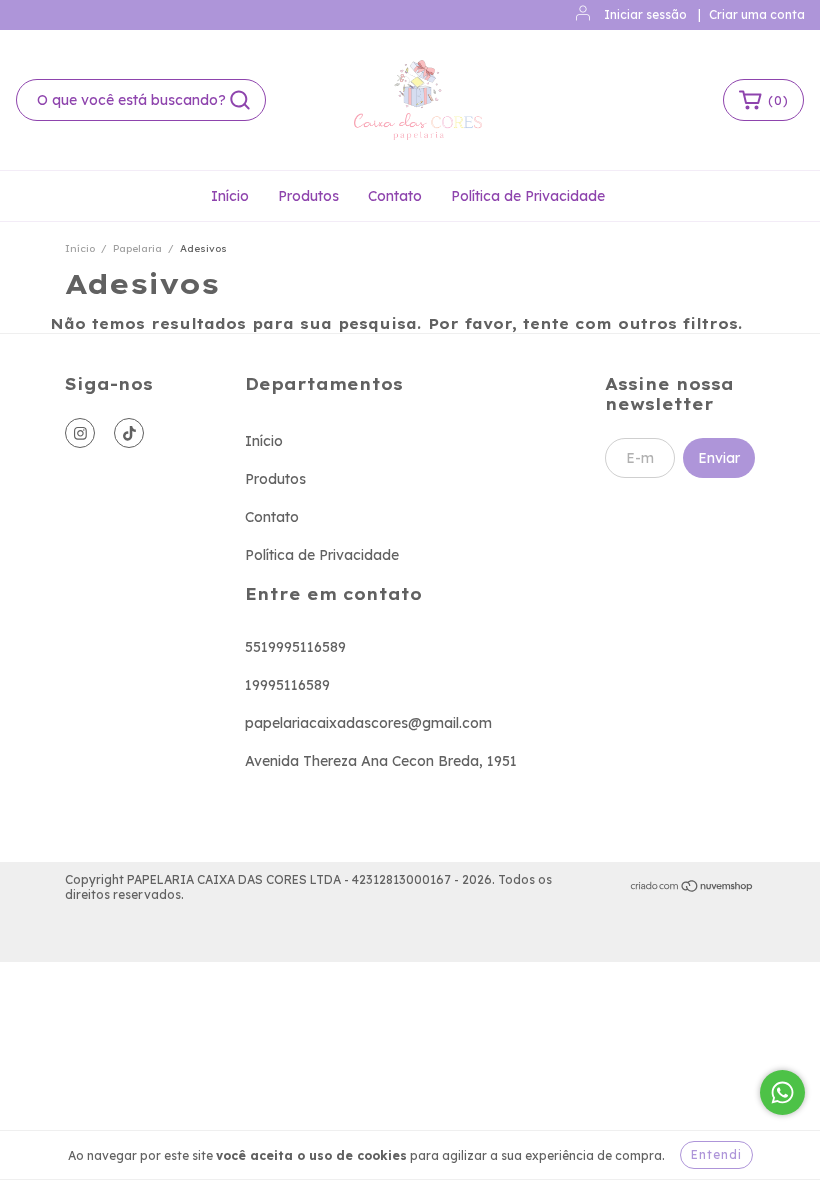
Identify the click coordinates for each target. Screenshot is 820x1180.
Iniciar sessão (645, 14)
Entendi (716, 1154)
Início (230, 196)
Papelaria (137, 248)
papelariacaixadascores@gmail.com (368, 723)
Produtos (308, 196)
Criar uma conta (757, 14)
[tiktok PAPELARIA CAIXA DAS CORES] (129, 433)
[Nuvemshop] (692, 887)
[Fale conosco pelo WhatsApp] (782, 1092)
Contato (395, 196)
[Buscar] (240, 100)
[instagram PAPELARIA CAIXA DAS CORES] (80, 433)
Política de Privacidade (528, 196)
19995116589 (287, 685)
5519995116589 (295, 647)
